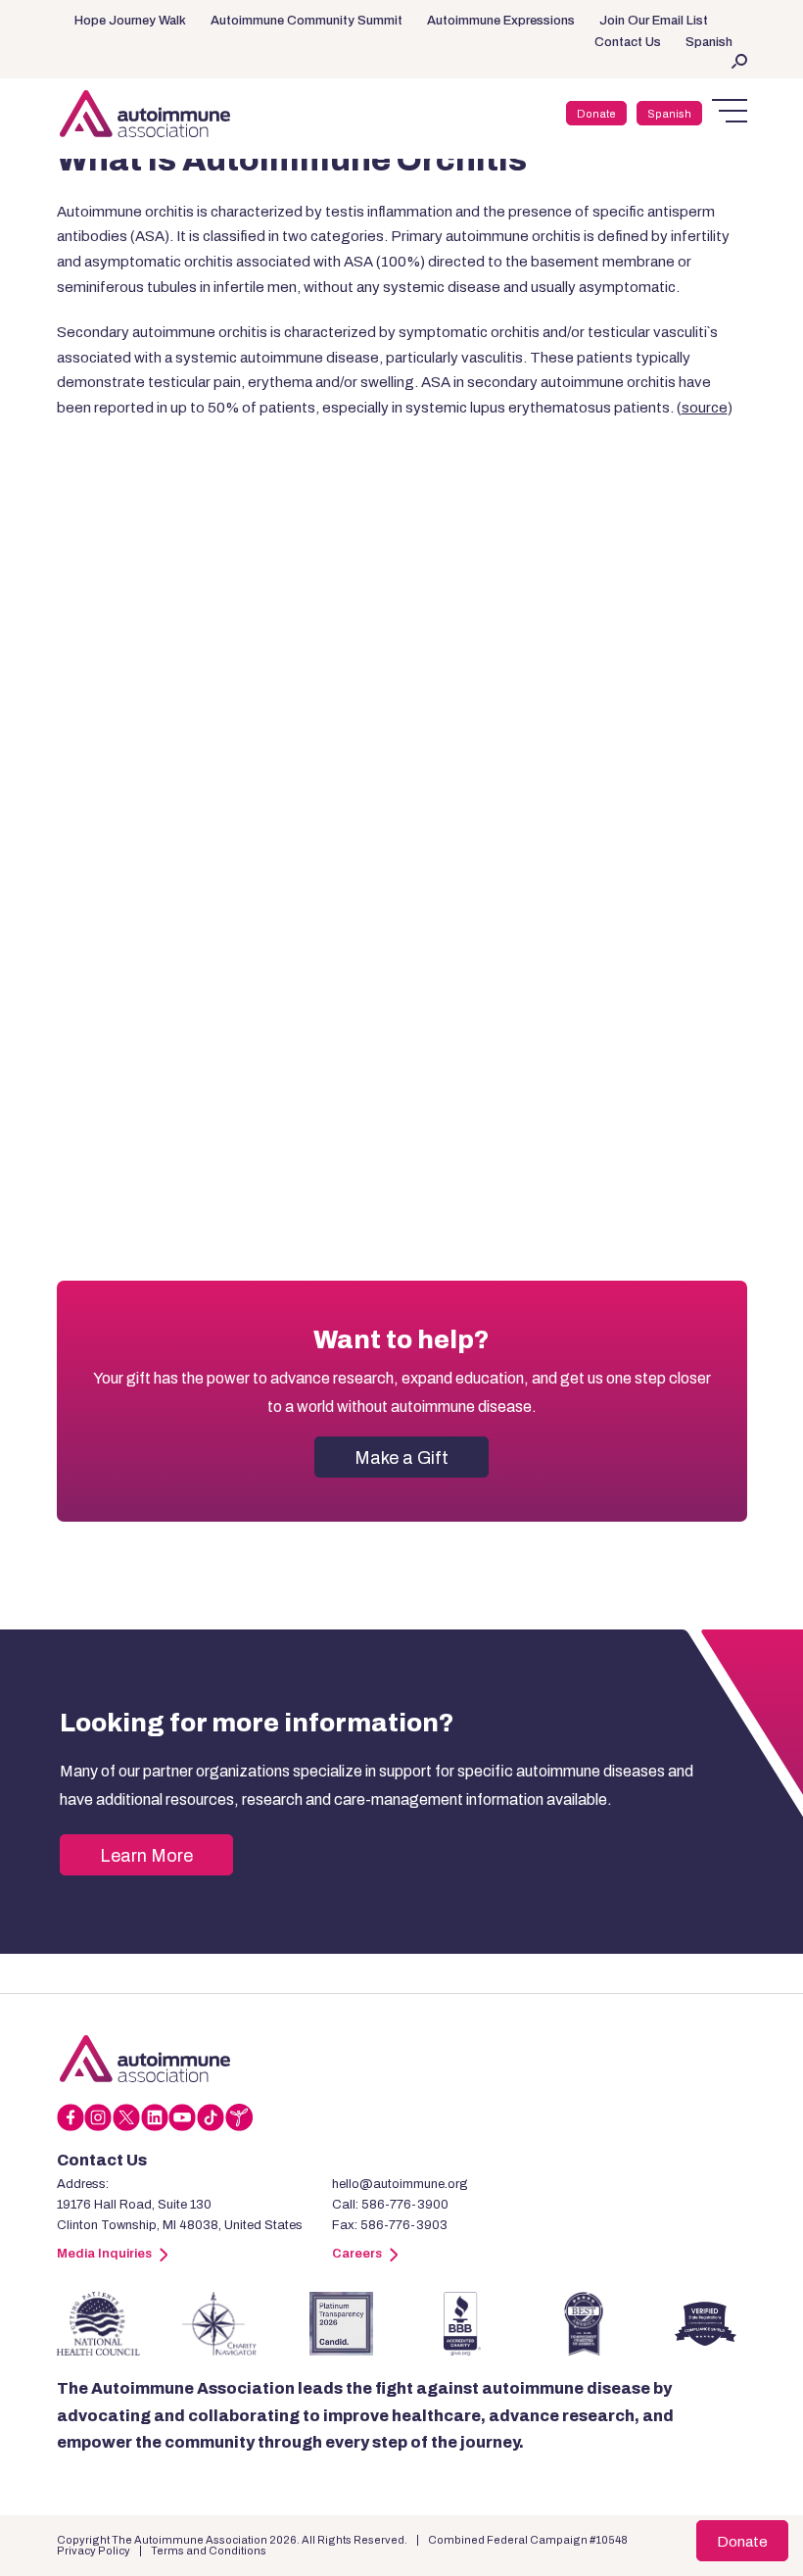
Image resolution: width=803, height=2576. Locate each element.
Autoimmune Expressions (501, 21)
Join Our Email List (654, 21)
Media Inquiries (104, 2254)
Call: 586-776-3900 (390, 2205)
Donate (596, 114)
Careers (357, 2254)
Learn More (146, 1856)
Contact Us (628, 42)
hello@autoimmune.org (400, 2184)
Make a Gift (401, 1458)
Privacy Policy (94, 2551)
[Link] (145, 2059)
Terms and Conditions (209, 2551)
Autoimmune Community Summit (307, 21)
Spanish (709, 42)
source (705, 408)
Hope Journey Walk (130, 21)
